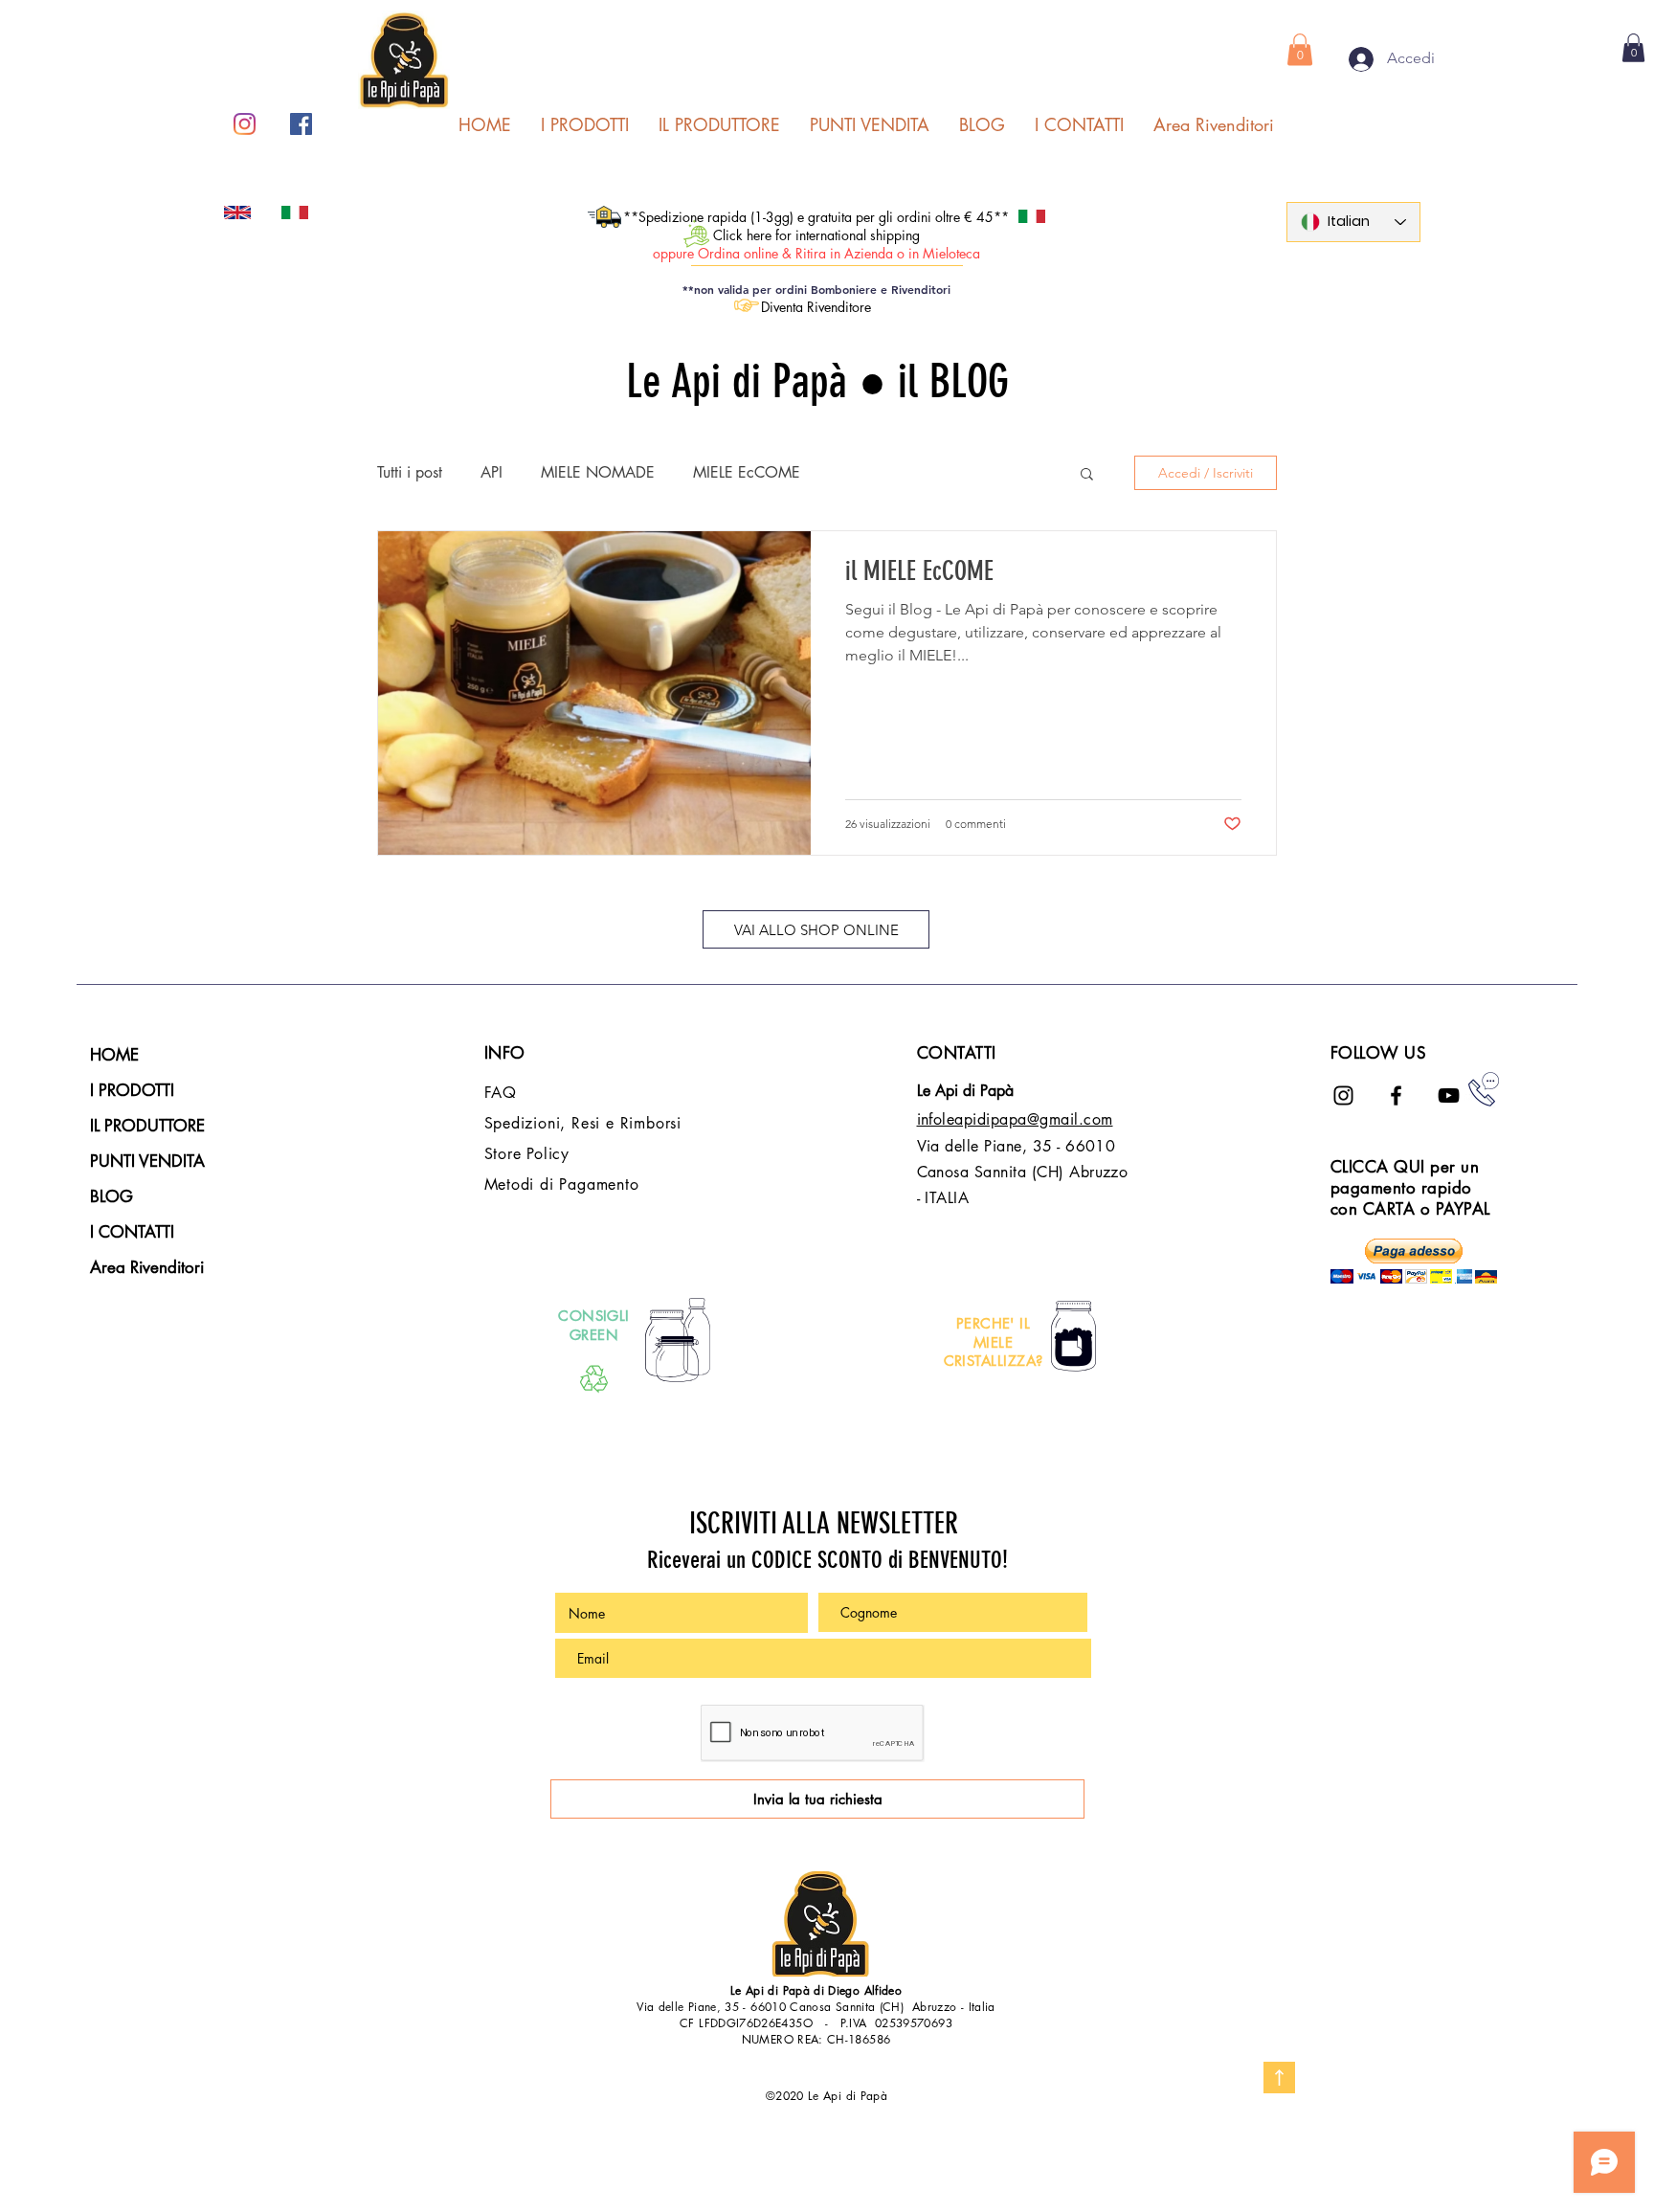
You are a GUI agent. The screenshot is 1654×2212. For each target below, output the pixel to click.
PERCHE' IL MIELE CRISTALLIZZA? (994, 1342)
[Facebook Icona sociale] (301, 124)
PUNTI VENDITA (147, 1161)
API (492, 473)
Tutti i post (410, 473)
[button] (1300, 49)
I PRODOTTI (132, 1090)
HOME (114, 1055)
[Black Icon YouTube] (1449, 1095)
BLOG (112, 1196)
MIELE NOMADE (598, 473)
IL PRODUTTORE (147, 1126)
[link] (1633, 48)
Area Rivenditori (147, 1267)
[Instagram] (245, 124)
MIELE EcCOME (747, 473)
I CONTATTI (132, 1232)
